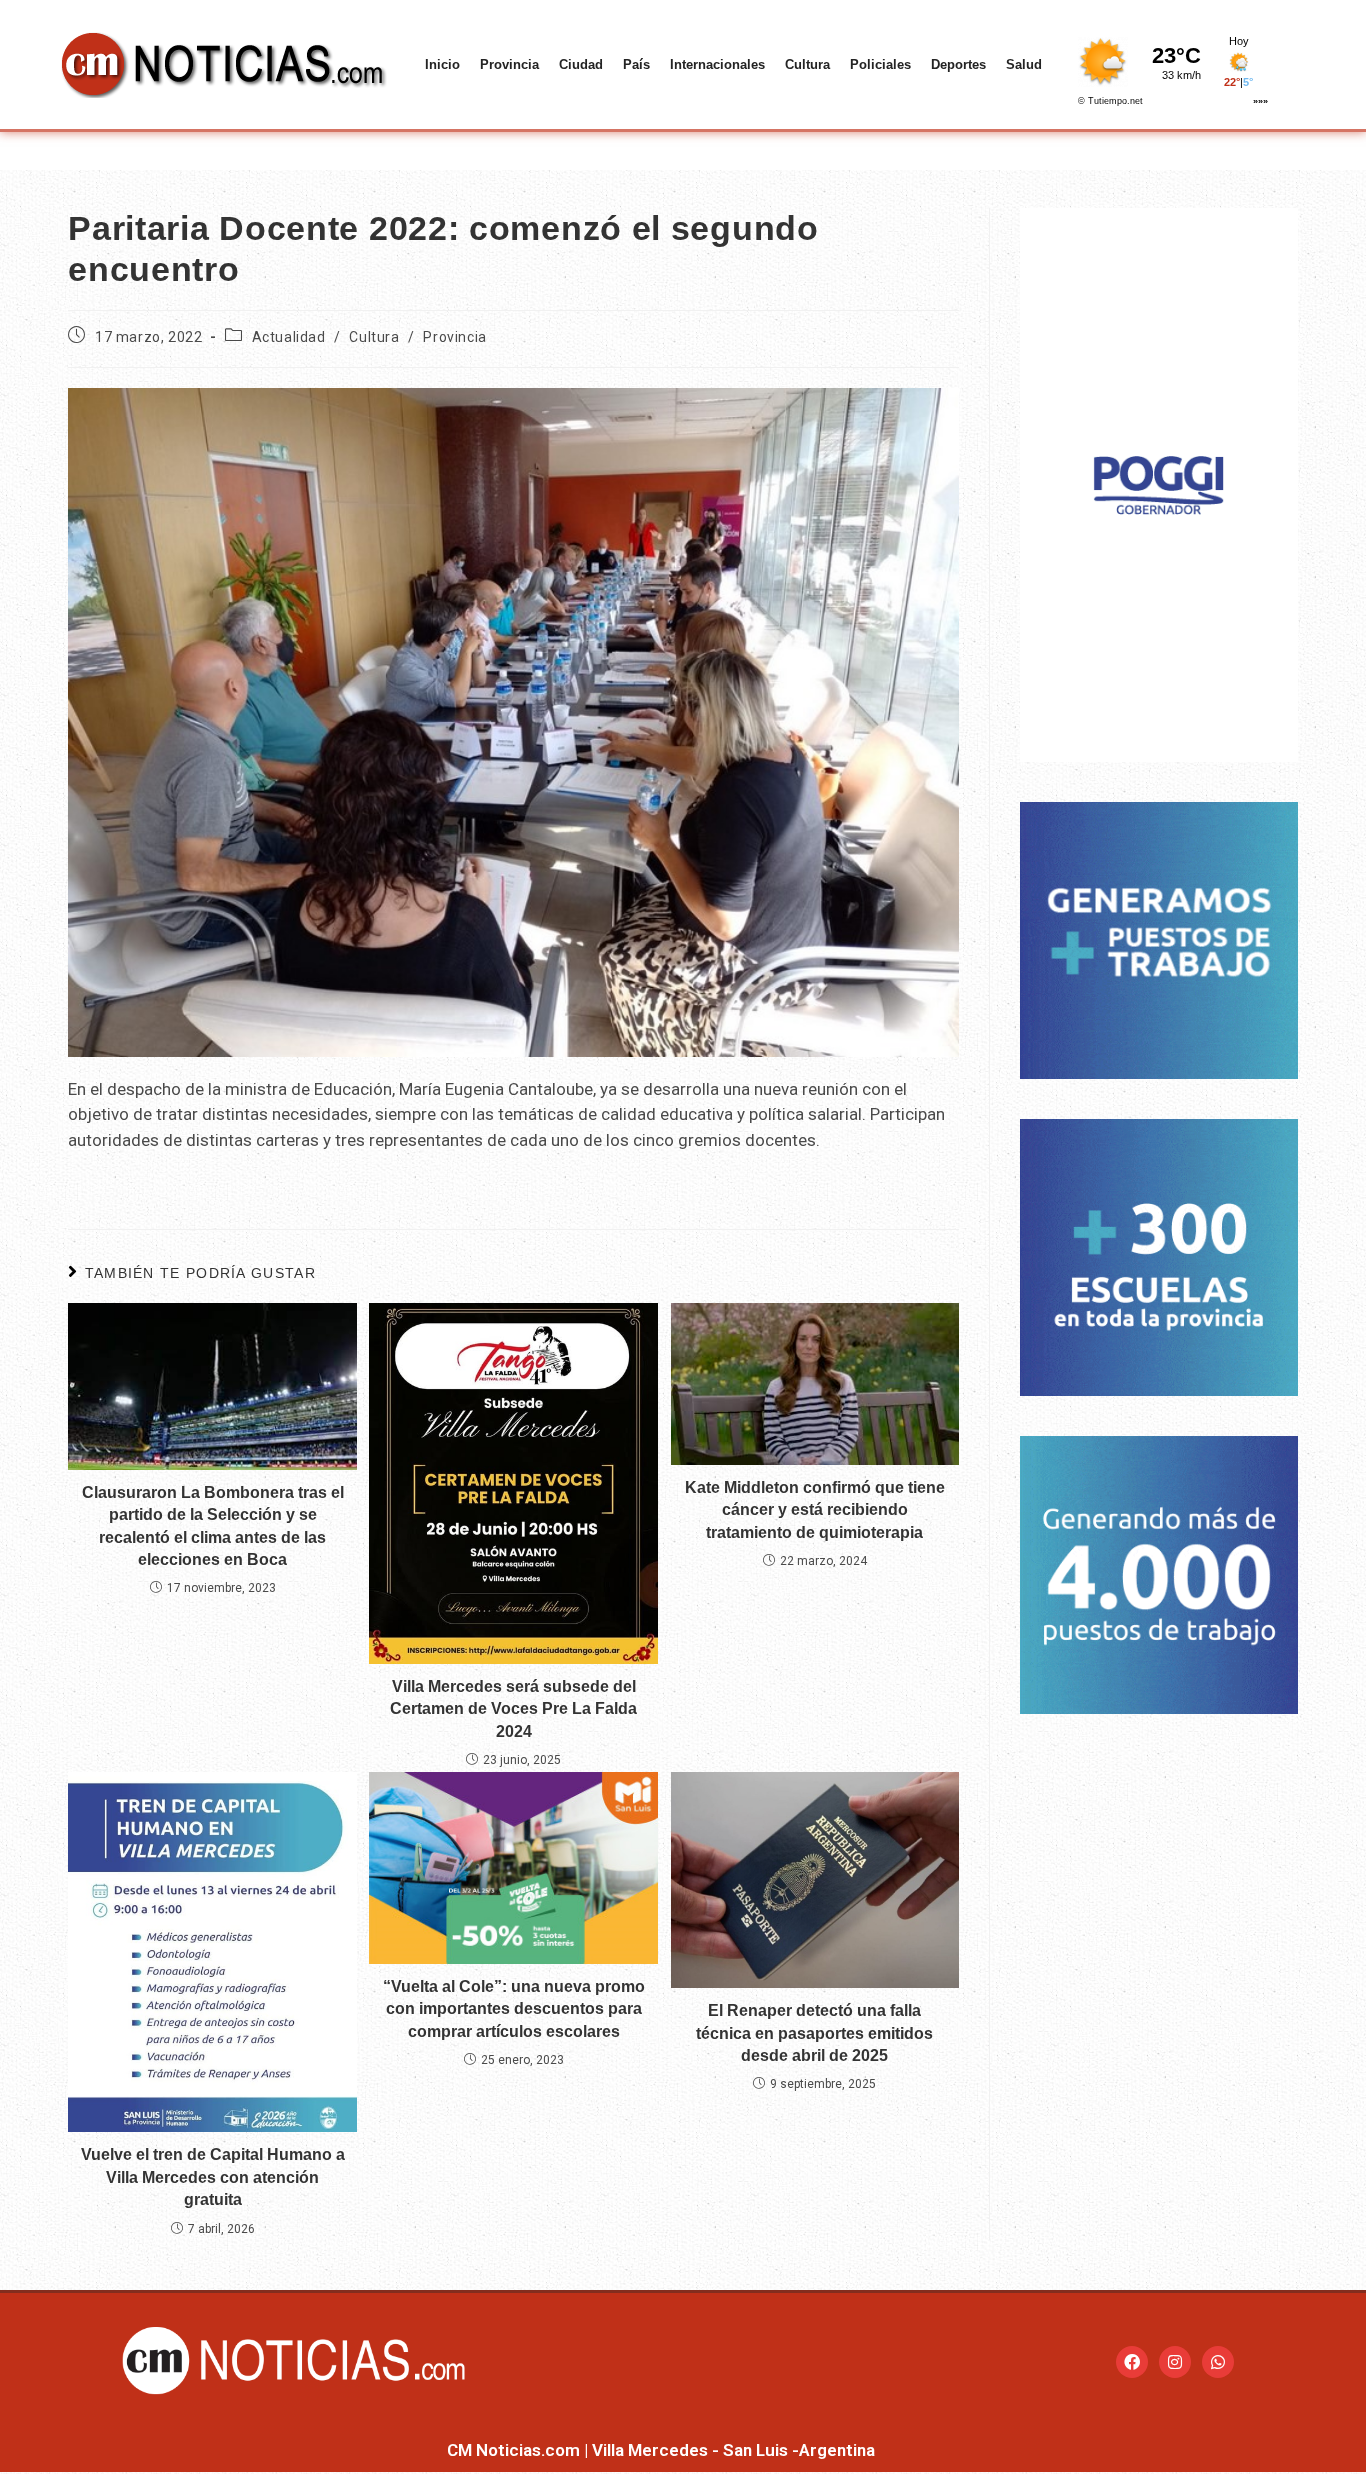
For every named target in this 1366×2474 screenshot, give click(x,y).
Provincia (509, 64)
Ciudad (581, 64)
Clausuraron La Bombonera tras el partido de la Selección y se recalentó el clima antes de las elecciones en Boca (213, 1526)
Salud (1024, 64)
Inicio (442, 64)
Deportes (958, 64)
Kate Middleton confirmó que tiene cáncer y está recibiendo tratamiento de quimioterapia (815, 1510)
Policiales (880, 64)
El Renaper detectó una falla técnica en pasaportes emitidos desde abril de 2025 (814, 2033)
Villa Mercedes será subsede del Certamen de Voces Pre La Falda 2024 (513, 1709)
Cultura (807, 64)
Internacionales (717, 64)
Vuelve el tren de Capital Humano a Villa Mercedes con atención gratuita (213, 2177)
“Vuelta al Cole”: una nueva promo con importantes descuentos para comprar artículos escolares (514, 2009)
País (636, 64)
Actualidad (289, 337)
